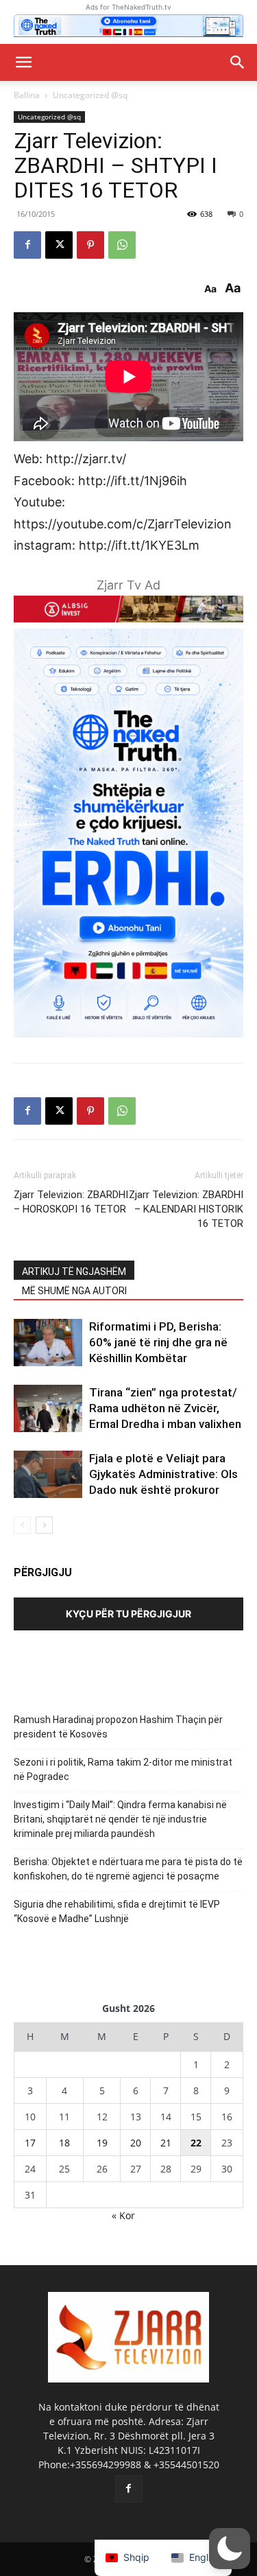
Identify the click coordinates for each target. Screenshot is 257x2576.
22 (196, 2143)
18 (64, 2143)
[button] (23, 62)
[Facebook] (27, 245)
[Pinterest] (90, 245)
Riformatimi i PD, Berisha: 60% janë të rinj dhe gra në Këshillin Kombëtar (158, 1342)
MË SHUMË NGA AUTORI (74, 1291)
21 (166, 2143)
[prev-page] (22, 1525)
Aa (210, 289)
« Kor (123, 2215)
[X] (59, 245)
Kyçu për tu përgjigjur (128, 1614)
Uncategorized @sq (90, 95)
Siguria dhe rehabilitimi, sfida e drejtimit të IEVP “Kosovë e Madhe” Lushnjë (117, 1911)
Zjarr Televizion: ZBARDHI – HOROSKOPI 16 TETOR (71, 1202)
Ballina (27, 95)
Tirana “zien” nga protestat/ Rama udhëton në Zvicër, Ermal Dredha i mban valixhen (165, 1408)
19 (102, 2143)
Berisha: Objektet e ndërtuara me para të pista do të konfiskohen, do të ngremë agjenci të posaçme (128, 1869)
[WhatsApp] (122, 245)
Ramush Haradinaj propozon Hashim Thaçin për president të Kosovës (118, 1727)
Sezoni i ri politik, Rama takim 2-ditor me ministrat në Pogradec (123, 1769)
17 (30, 2143)
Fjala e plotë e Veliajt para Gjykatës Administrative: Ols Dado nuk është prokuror (163, 1474)
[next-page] (44, 1525)
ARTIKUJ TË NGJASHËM (74, 1272)
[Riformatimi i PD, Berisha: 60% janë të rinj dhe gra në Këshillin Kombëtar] (48, 1343)
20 (136, 2143)
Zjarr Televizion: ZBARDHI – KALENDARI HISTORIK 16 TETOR (186, 1209)
